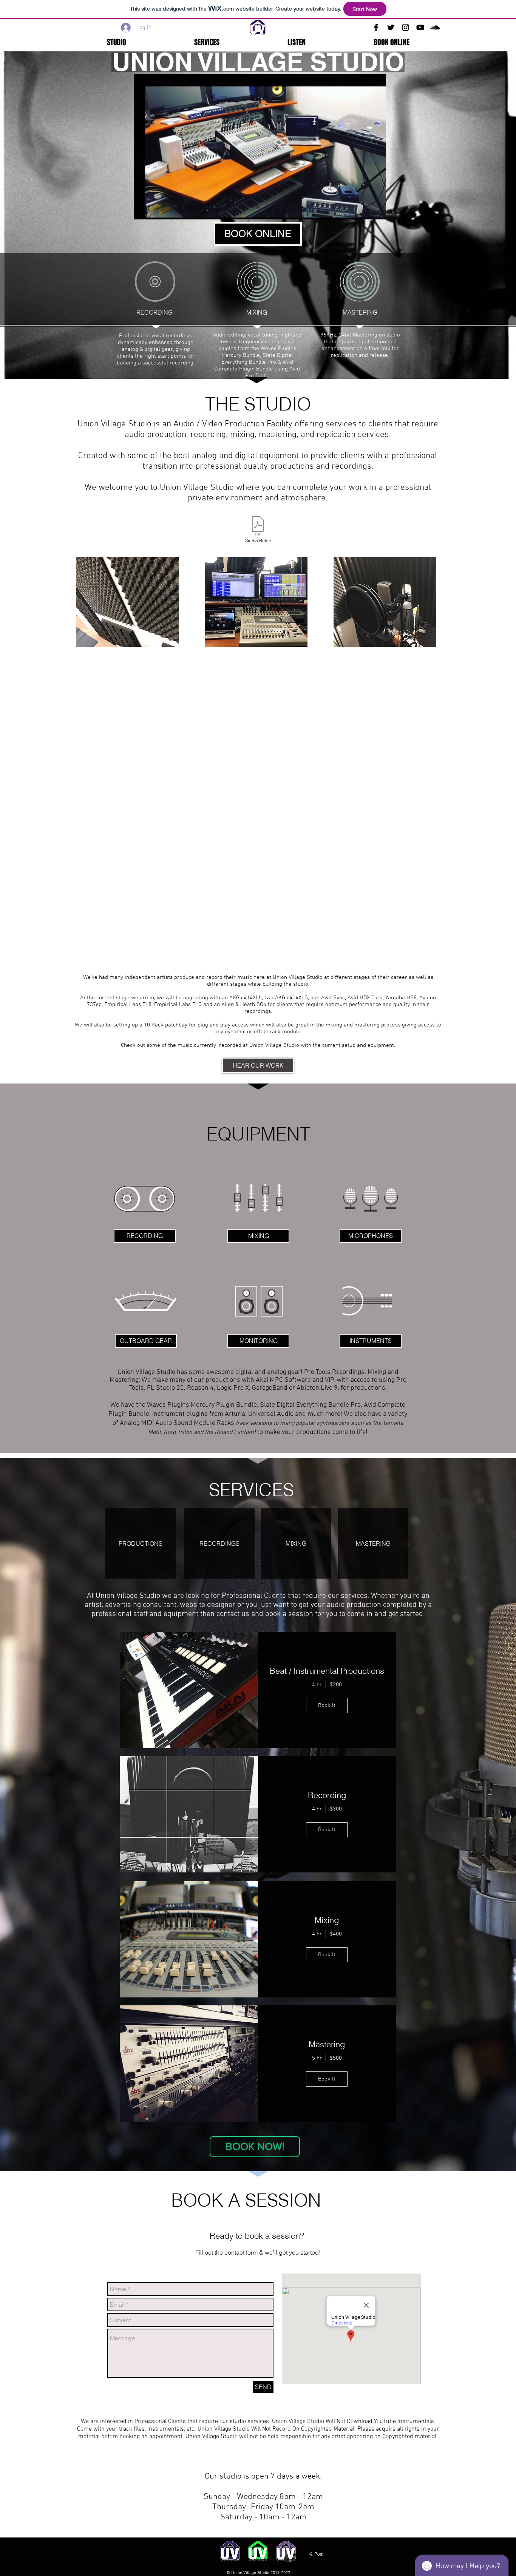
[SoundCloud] (435, 27)
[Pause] (144, 209)
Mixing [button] (327, 1920)
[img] (189, 1690)
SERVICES (251, 1490)
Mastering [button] (327, 2044)
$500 (336, 2058)
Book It (327, 1706)
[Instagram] (406, 27)
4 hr (317, 1685)
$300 (336, 1809)
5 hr (317, 2058)
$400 (336, 1934)
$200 (336, 1685)
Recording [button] (327, 1795)
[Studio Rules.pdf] (258, 527)
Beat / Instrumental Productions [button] (327, 1671)
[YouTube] (420, 27)
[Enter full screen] (375, 209)
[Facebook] (376, 27)
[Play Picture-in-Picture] (363, 209)
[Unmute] (156, 209)
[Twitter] (391, 27)
